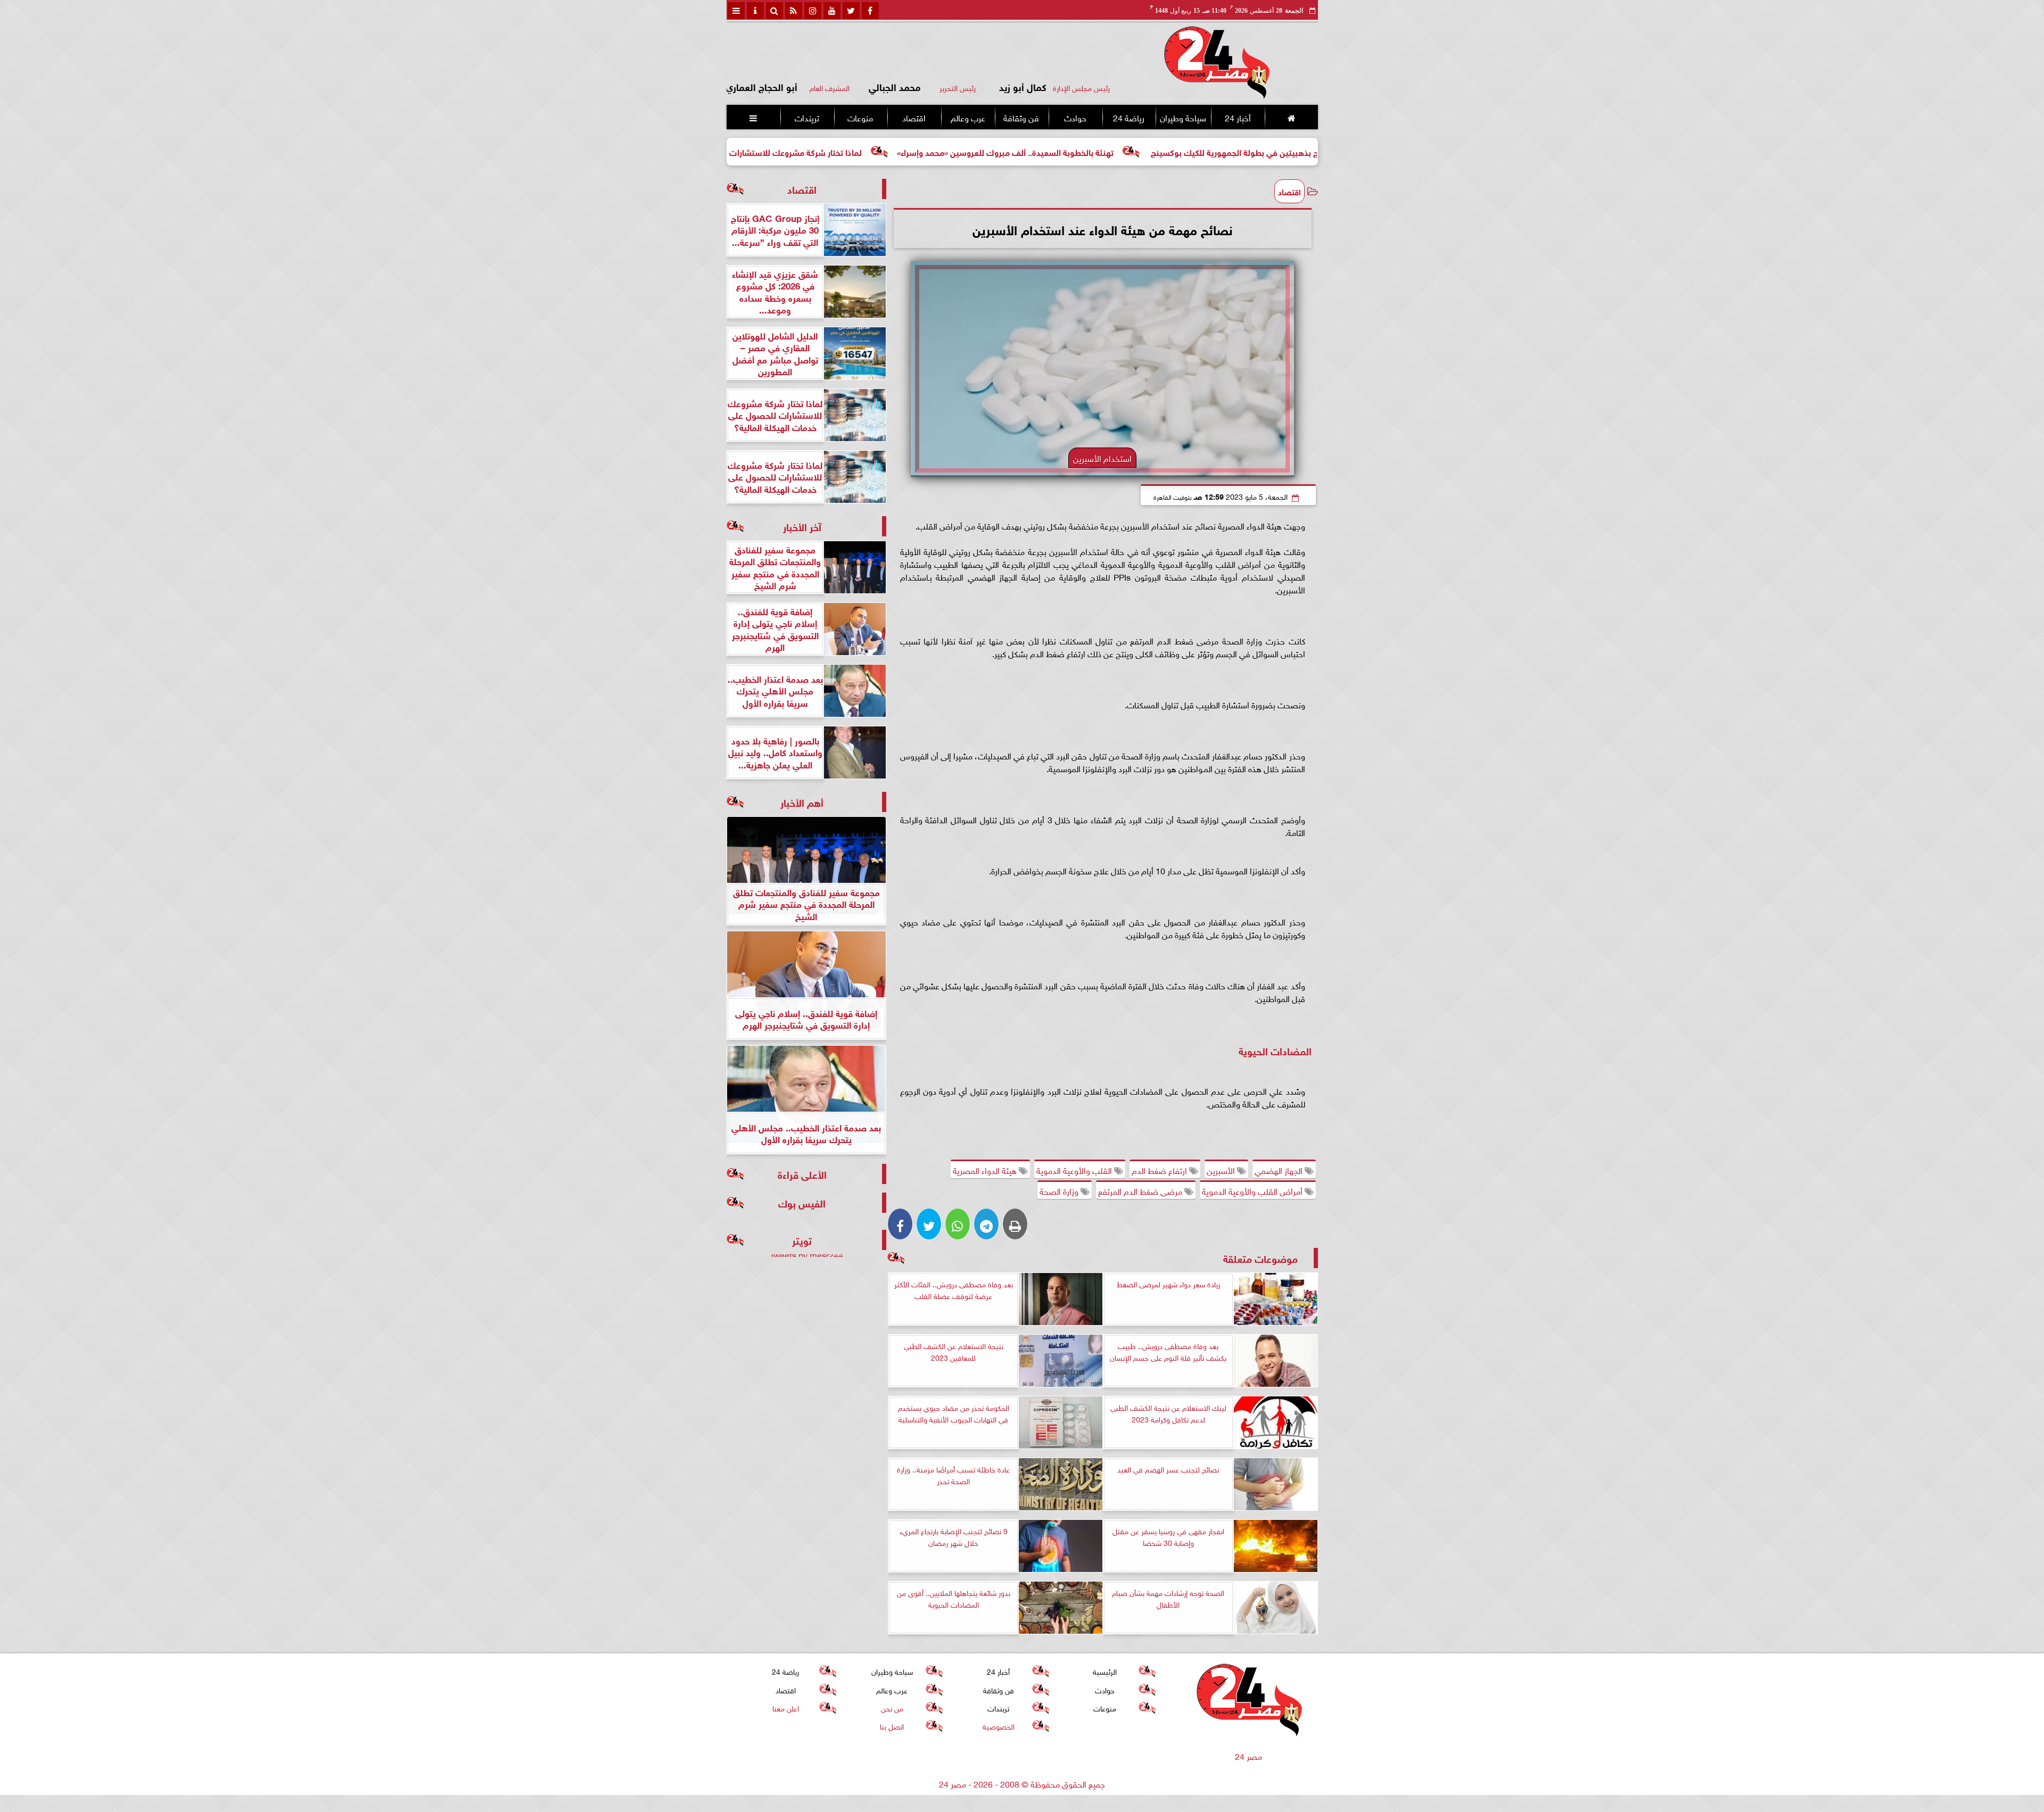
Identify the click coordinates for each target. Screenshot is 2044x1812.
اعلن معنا (785, 1707)
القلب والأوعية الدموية (1075, 1170)
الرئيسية (1105, 1671)
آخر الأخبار (802, 526)
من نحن (892, 1707)
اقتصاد (914, 117)
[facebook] (870, 11)
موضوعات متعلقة (1260, 1258)
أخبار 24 (1237, 117)
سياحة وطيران (1183, 117)
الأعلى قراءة (802, 1174)
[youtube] (832, 11)
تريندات (806, 117)
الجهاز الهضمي (1280, 1170)
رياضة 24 (1128, 117)
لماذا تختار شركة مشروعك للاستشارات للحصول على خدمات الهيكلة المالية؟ (875, 151)
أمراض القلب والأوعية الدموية (1253, 1190)
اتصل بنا (892, 1726)
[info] (755, 11)
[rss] (794, 11)
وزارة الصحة (1060, 1190)
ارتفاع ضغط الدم (1160, 1170)
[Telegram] (986, 1224)
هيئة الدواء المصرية (986, 1170)
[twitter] (851, 11)
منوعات (860, 117)
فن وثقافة (1021, 117)
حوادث (1075, 117)
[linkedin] (813, 11)
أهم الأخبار (802, 802)
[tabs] (736, 11)
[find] (774, 11)
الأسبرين (1222, 1170)
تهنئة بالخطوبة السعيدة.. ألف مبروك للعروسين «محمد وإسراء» (1149, 151)
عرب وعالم (967, 117)
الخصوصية (998, 1726)
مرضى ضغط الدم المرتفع (1141, 1190)
